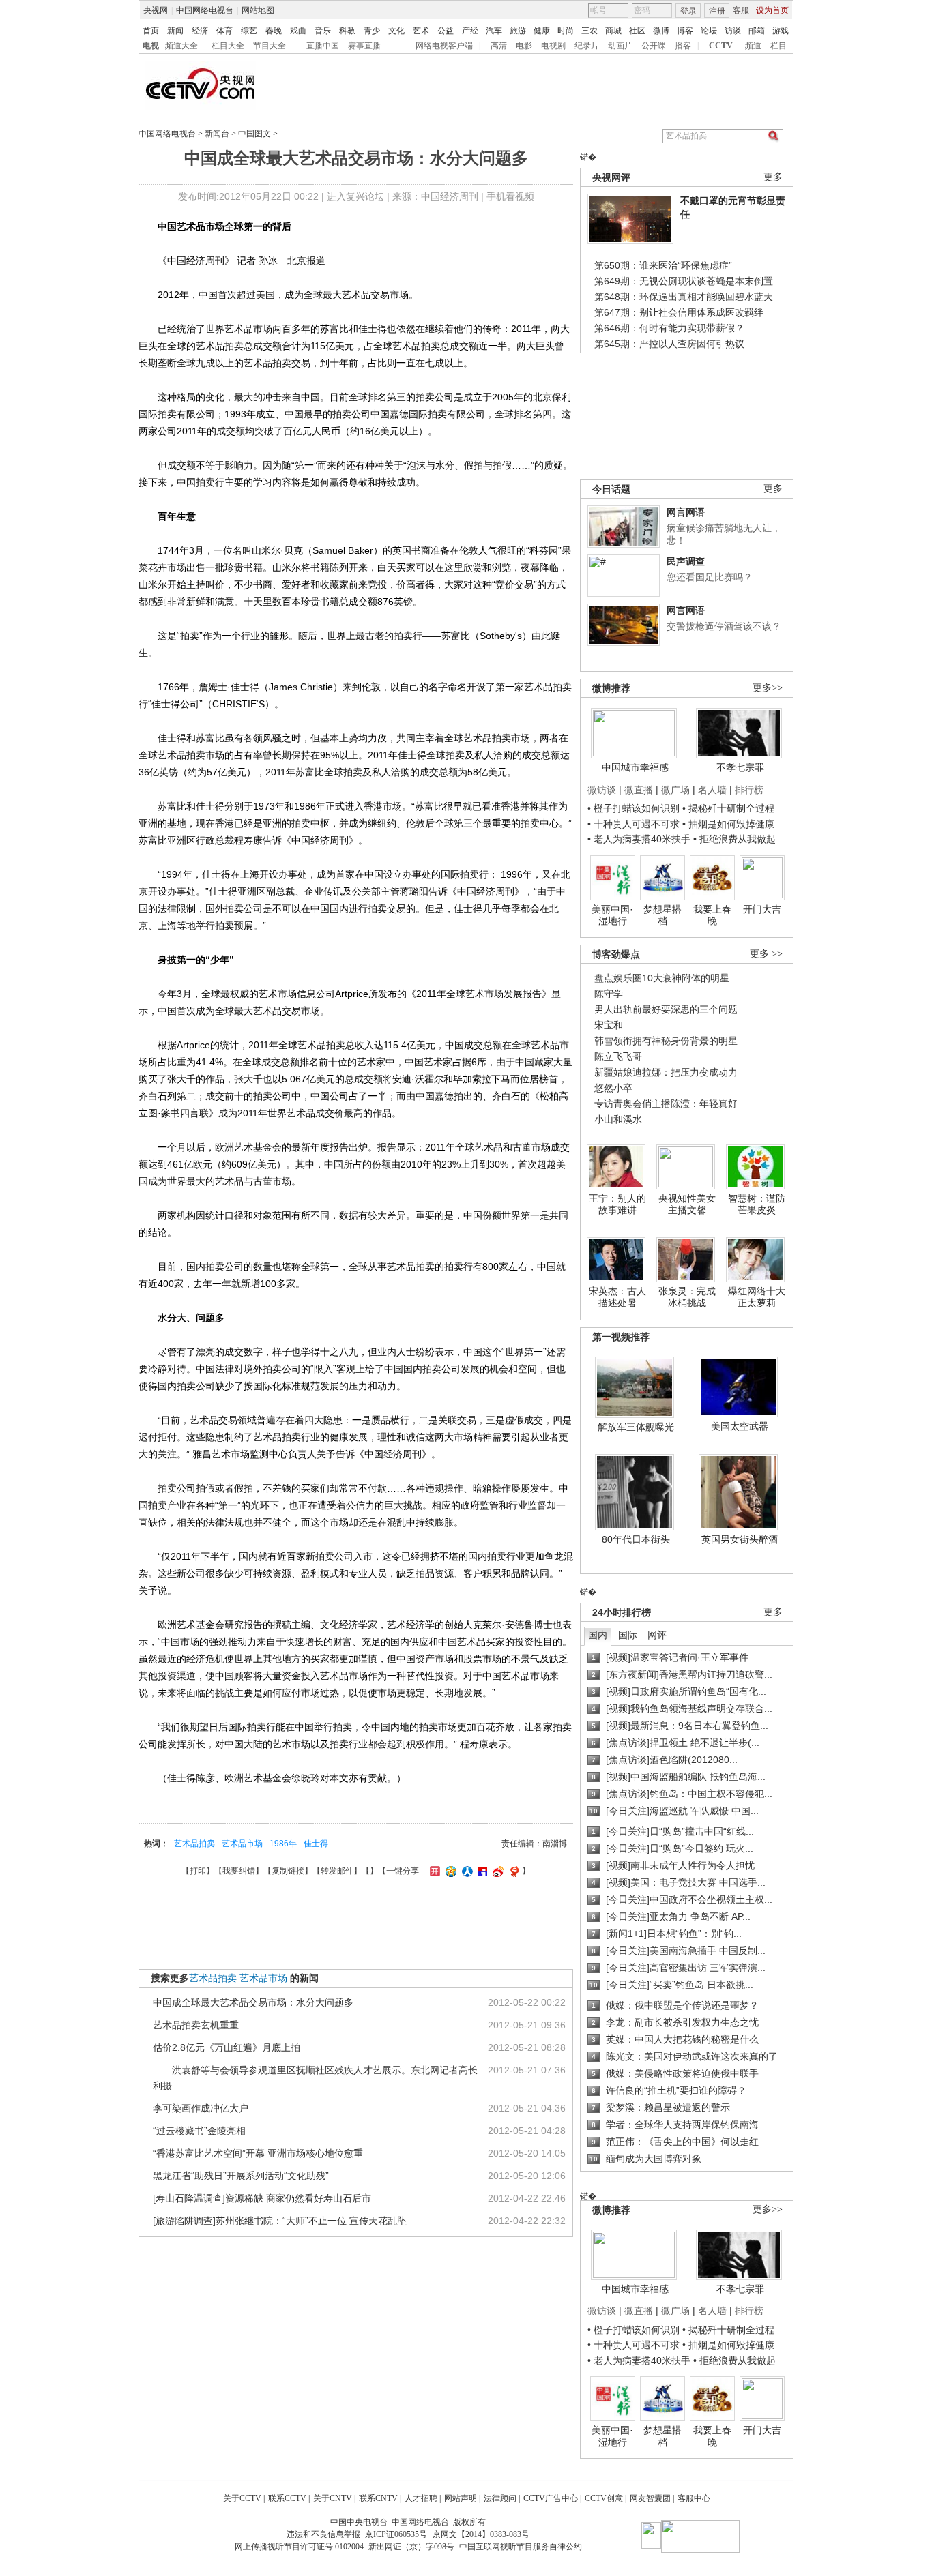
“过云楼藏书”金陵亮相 (199, 2131)
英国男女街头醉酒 (740, 1539)
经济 (200, 31)
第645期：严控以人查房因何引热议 (669, 344)
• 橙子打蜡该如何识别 (634, 808)
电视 (151, 46)
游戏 (781, 31)
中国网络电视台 (205, 10)
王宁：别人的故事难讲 (617, 1204)
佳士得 (316, 1844)
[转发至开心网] (433, 1871)
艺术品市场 (242, 1844)
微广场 (675, 790)
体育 (224, 31)
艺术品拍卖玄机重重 (196, 2025)
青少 (372, 31)
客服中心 (694, 2498)
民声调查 (686, 561)
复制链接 (288, 1871)
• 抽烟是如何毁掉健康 (728, 824)
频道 (753, 46)
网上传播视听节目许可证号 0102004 (299, 2547)
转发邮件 (337, 1871)
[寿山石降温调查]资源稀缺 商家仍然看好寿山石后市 (262, 2198)
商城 (613, 31)
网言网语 (686, 512)
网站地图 (258, 10)
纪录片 (587, 46)
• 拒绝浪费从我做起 (734, 839)
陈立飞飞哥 (618, 1056)
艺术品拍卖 (194, 1844)
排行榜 (749, 790)
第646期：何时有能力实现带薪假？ (669, 328)
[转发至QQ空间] (449, 1871)
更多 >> (766, 954)
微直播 (639, 790)
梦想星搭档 (662, 915)
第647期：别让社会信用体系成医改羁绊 (679, 312)
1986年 (283, 1844)
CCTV (721, 46)
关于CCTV (242, 2498)
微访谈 (602, 790)
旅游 (518, 31)
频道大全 (181, 46)
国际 (628, 1635)
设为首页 (772, 10)
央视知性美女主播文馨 (687, 1204)
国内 (598, 1635)
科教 (347, 31)
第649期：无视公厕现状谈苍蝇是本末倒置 (684, 281)
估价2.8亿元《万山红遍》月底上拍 (227, 2047)
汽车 (494, 31)
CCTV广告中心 (551, 2498)
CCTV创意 (604, 2498)
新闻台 (217, 134)
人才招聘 (421, 2498)
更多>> (768, 688)
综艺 (249, 31)
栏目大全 (228, 46)
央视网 (156, 10)
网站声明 (461, 2498)
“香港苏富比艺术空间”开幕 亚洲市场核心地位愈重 (258, 2153)
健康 (542, 31)
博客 (685, 31)
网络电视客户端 (444, 46)
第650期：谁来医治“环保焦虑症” (663, 265)
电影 (524, 46)
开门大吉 (762, 909)
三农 (589, 31)
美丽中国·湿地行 (612, 915)
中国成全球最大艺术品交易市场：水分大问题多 (253, 2002)
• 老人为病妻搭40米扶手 (639, 839)
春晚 (274, 31)
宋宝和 (609, 1025)
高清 (499, 46)
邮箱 (757, 31)
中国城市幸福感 (635, 767)
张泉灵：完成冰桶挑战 (687, 1297)
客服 (741, 10)
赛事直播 (364, 46)
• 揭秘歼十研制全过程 (728, 808)
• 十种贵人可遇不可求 (635, 824)
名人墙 (712, 790)
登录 (688, 11)
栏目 (778, 46)
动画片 (620, 46)
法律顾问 (500, 2498)
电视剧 (553, 46)
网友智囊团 (650, 2498)
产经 (470, 31)
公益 (446, 31)
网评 (657, 1635)
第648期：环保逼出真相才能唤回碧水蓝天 (684, 297)
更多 (773, 177)
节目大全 (270, 46)
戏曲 (298, 31)
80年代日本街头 (636, 1539)
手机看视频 (510, 196)
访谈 (733, 31)
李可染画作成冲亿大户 (201, 2108)
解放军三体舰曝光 (636, 1427)
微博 (661, 31)
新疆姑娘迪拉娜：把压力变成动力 (666, 1072)
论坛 (709, 31)
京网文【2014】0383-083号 (481, 2534)
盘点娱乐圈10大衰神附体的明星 (662, 978)
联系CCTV (287, 2498)
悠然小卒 (613, 1088)
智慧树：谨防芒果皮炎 (757, 1204)
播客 (683, 46)
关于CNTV (333, 2498)
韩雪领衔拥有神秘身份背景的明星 (666, 1041)
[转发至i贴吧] (481, 1871)
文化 (396, 31)
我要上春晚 (712, 915)
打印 (198, 1871)
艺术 (421, 31)
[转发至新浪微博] (496, 1871)
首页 (151, 31)
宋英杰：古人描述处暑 (617, 1297)
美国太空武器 (740, 1426)
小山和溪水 (618, 1119)
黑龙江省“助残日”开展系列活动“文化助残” (241, 2176)
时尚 (566, 31)
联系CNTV (378, 2498)
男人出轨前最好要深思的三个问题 (666, 1009)
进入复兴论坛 (355, 196)
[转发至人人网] (466, 1871)
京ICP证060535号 (396, 2534)
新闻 (175, 31)
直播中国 (323, 46)
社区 (637, 31)
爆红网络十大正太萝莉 (757, 1297)
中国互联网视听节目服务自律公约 (521, 2547)
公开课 (654, 46)
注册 (717, 11)
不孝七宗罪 (740, 767)
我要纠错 (239, 1871)
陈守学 (609, 994)
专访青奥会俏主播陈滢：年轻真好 (666, 1104)
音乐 (323, 31)
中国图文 (254, 134)
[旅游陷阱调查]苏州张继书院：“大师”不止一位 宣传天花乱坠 (280, 2221)
